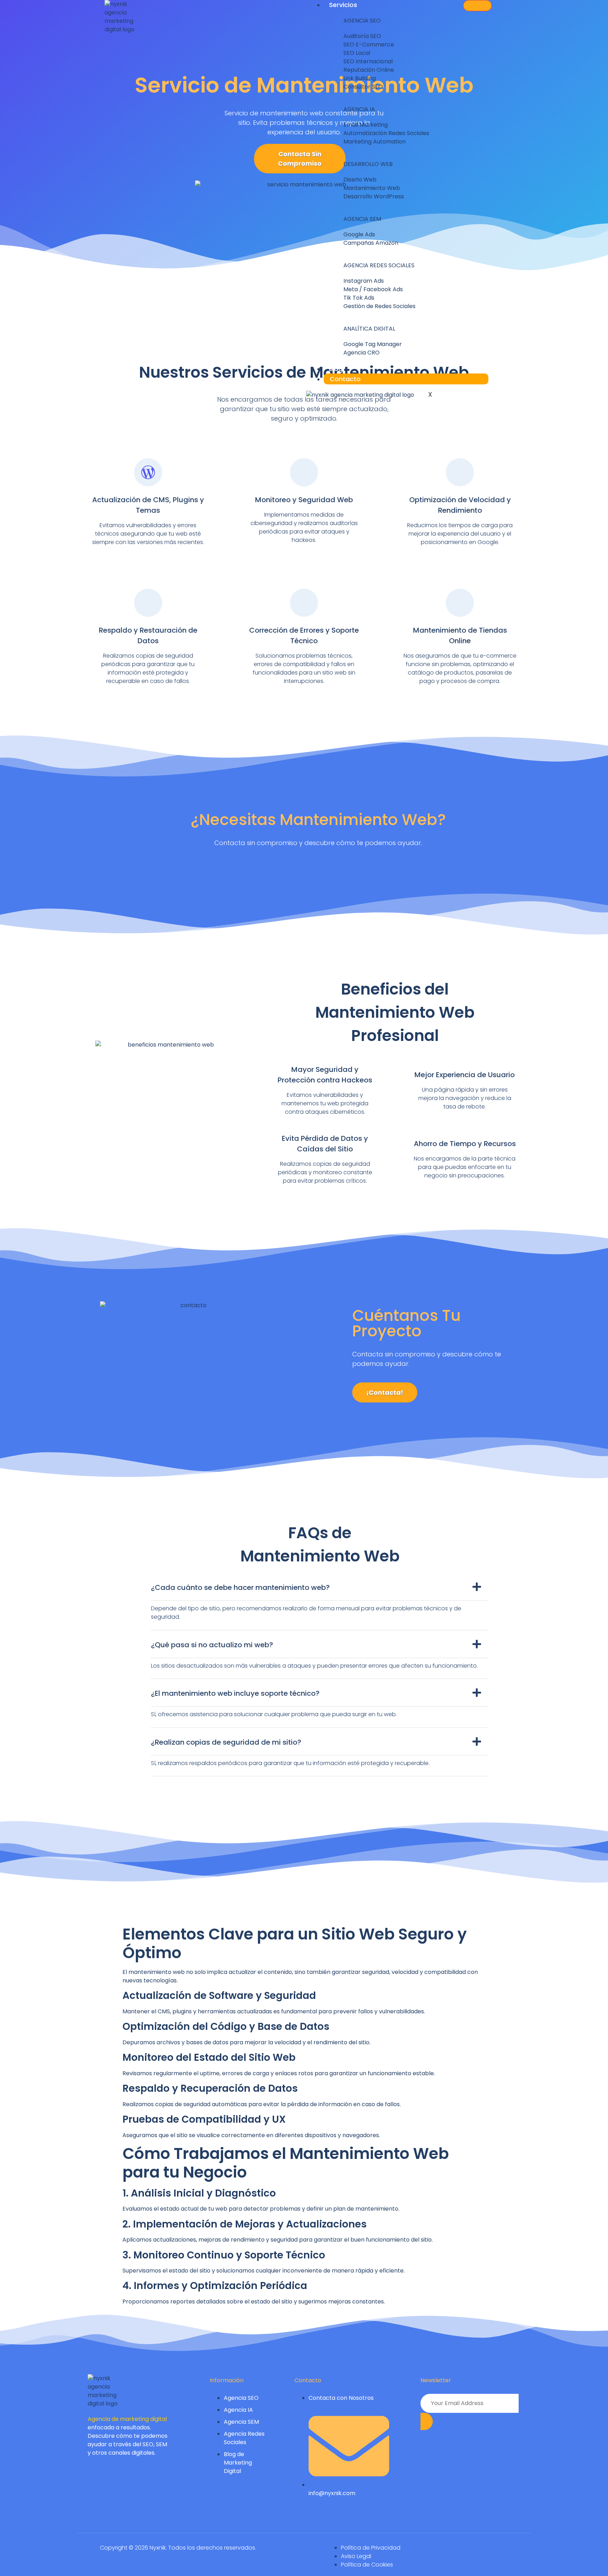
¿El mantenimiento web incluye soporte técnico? (235, 1693)
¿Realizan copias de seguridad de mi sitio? (226, 1742)
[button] (320, 1590)
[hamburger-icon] (477, 6)
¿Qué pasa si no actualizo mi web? (212, 1645)
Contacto (345, 379)
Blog (336, 369)
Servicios (343, 5)
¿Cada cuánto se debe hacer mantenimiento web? (240, 1587)
